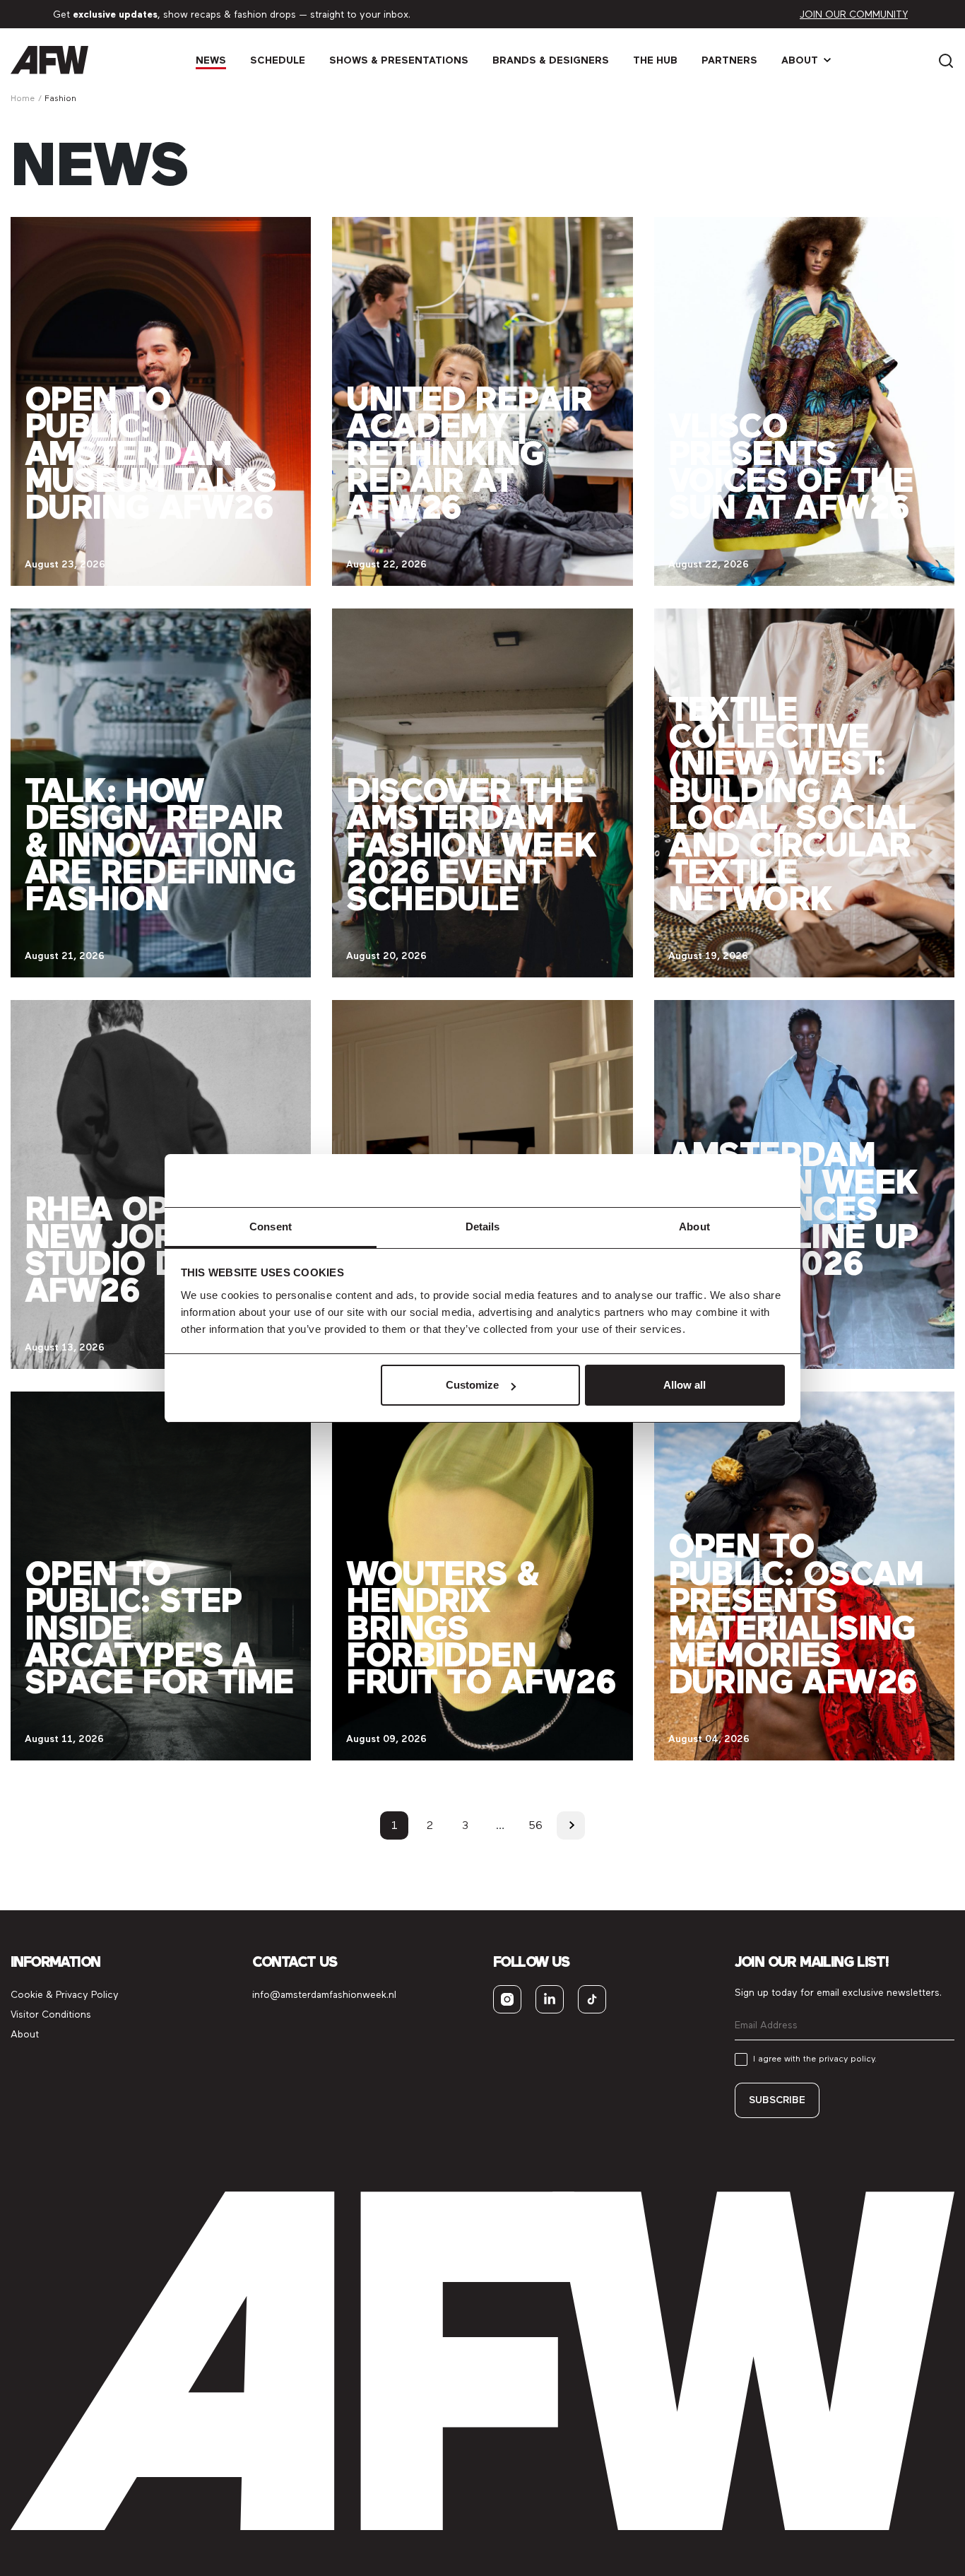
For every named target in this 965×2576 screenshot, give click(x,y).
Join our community (854, 14)
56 (535, 1825)
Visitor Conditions (51, 2015)
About (800, 60)
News (211, 60)
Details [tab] (483, 1227)
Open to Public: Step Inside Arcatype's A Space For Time (159, 1628)
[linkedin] (550, 1999)
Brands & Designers (551, 60)
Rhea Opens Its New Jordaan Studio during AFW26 (159, 1249)
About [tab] (694, 1227)
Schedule (278, 60)
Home (23, 98)
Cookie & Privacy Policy (65, 1995)
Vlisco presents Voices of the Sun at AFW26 (791, 466)
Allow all (685, 1385)
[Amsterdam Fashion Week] (49, 60)
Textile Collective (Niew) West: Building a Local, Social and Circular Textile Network (792, 804)
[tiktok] (592, 1999)
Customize (472, 1385)
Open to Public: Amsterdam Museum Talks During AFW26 (150, 453)
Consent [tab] (271, 1227)
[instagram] (507, 1999)
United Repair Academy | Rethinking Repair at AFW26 (469, 453)
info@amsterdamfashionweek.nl (324, 1995)
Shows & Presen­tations (399, 60)
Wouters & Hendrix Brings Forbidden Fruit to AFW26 (481, 1628)
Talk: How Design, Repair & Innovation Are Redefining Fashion (160, 845)
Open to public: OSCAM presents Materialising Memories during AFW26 (796, 1614)
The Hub (655, 60)
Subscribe (777, 2100)
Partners (729, 60)
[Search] (946, 60)
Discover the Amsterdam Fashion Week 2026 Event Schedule (471, 845)
